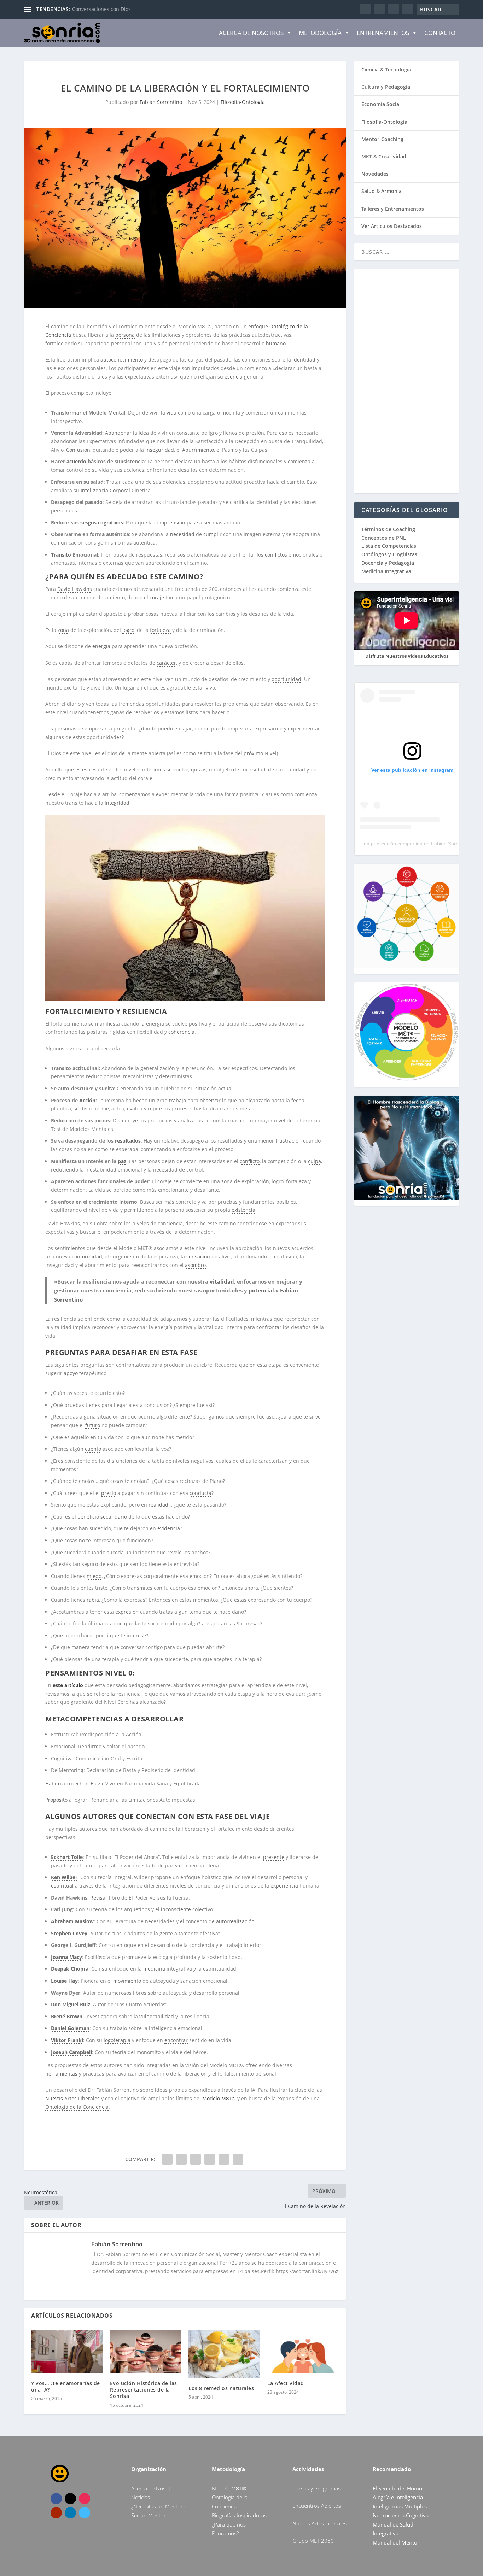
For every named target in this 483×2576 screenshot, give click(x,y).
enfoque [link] (258, 326)
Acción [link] (87, 1100)
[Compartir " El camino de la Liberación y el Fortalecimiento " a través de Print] (238, 2159)
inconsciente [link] (176, 1909)
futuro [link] (93, 1425)
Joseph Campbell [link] (71, 2052)
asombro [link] (195, 1265)
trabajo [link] (178, 1100)
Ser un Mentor (149, 2515)
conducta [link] (200, 1493)
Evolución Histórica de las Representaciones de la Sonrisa (144, 2390)
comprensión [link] (170, 523)
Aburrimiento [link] (198, 450)
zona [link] (63, 630)
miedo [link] (94, 1576)
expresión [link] (127, 1612)
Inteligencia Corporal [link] (105, 490)
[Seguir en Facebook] (56, 2499)
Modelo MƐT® (219, 2098)
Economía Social (381, 104)
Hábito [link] (53, 1783)
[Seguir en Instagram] (85, 2499)
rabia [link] (93, 1600)
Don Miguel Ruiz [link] (71, 2004)
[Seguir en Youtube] (56, 2513)
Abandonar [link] (118, 433)
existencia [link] (243, 1210)
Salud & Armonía (382, 191)
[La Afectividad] (303, 2352)
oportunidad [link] (286, 679)
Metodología (320, 33)
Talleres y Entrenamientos (393, 209)
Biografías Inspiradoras (239, 2515)
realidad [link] (158, 1505)
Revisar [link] (99, 1898)
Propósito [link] (56, 1800)
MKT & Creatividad (384, 156)
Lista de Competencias (389, 546)
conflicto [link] (250, 1161)
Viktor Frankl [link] (67, 2040)
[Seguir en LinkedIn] (70, 2513)
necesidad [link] (182, 534)
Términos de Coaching (388, 529)
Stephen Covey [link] (69, 1933)
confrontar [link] (269, 1327)
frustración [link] (289, 1141)
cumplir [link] (213, 534)
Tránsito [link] (61, 555)
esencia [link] (234, 377)
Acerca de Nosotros (251, 33)
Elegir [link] (97, 1783)
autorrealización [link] (235, 1921)
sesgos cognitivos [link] (102, 523)
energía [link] (101, 646)
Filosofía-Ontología (243, 102)
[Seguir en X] (70, 2499)
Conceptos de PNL (384, 538)
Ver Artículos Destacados (392, 226)
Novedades (375, 174)
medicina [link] (154, 1969)
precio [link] (109, 1493)
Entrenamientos (383, 33)
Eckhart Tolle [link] (67, 1857)
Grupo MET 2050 (313, 2541)
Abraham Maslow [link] (72, 1921)
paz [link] (122, 1161)
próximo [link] (253, 753)
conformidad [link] (87, 1257)
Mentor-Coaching (382, 139)
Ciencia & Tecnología (386, 69)
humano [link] (276, 343)
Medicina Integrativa (386, 571)
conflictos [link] (276, 555)
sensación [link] (198, 1257)
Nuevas (55, 2098)
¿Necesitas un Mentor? (158, 2506)
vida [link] (171, 413)
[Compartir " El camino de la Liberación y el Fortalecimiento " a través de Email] (224, 2159)
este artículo (68, 1685)
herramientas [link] (61, 2074)
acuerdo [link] (76, 461)
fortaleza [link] (160, 630)
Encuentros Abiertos (317, 2506)
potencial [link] (261, 1290)
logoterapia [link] (117, 2040)
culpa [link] (315, 1161)
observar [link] (210, 1100)
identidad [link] (304, 360)
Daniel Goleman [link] (70, 2028)
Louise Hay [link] (64, 1981)
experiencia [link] (284, 1886)
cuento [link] (93, 1449)
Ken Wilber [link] (64, 1877)
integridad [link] (117, 803)
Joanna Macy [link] (66, 1957)
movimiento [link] (127, 1981)
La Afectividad (286, 2383)
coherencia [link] (181, 1032)
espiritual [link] (62, 1886)
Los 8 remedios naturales (221, 2388)
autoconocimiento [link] (122, 360)
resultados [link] (128, 1141)
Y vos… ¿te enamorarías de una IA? (66, 2386)
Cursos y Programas (316, 2488)
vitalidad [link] (222, 1281)
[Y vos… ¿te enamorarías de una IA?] (67, 2352)
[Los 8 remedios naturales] (224, 2354)
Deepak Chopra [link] (70, 1969)
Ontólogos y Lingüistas (389, 554)
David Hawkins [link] (75, 589)
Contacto (440, 33)
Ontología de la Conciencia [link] (77, 2107)
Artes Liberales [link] (82, 2098)
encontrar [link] (176, 2040)
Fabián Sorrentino (161, 102)
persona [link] (125, 335)
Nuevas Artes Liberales (319, 2523)
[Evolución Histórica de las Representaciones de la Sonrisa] (146, 2352)
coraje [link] (157, 597)
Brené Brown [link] (67, 2016)
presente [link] (274, 1857)
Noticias (141, 2497)
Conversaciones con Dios (101, 9)
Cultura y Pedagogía (386, 87)
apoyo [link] (71, 1373)
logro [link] (128, 630)
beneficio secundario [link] (102, 1517)
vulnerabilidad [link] (157, 2016)
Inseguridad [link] (160, 450)
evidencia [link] (169, 1528)
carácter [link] (166, 663)
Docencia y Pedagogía (388, 563)
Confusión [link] (78, 450)
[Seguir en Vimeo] (85, 2513)
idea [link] (144, 433)
